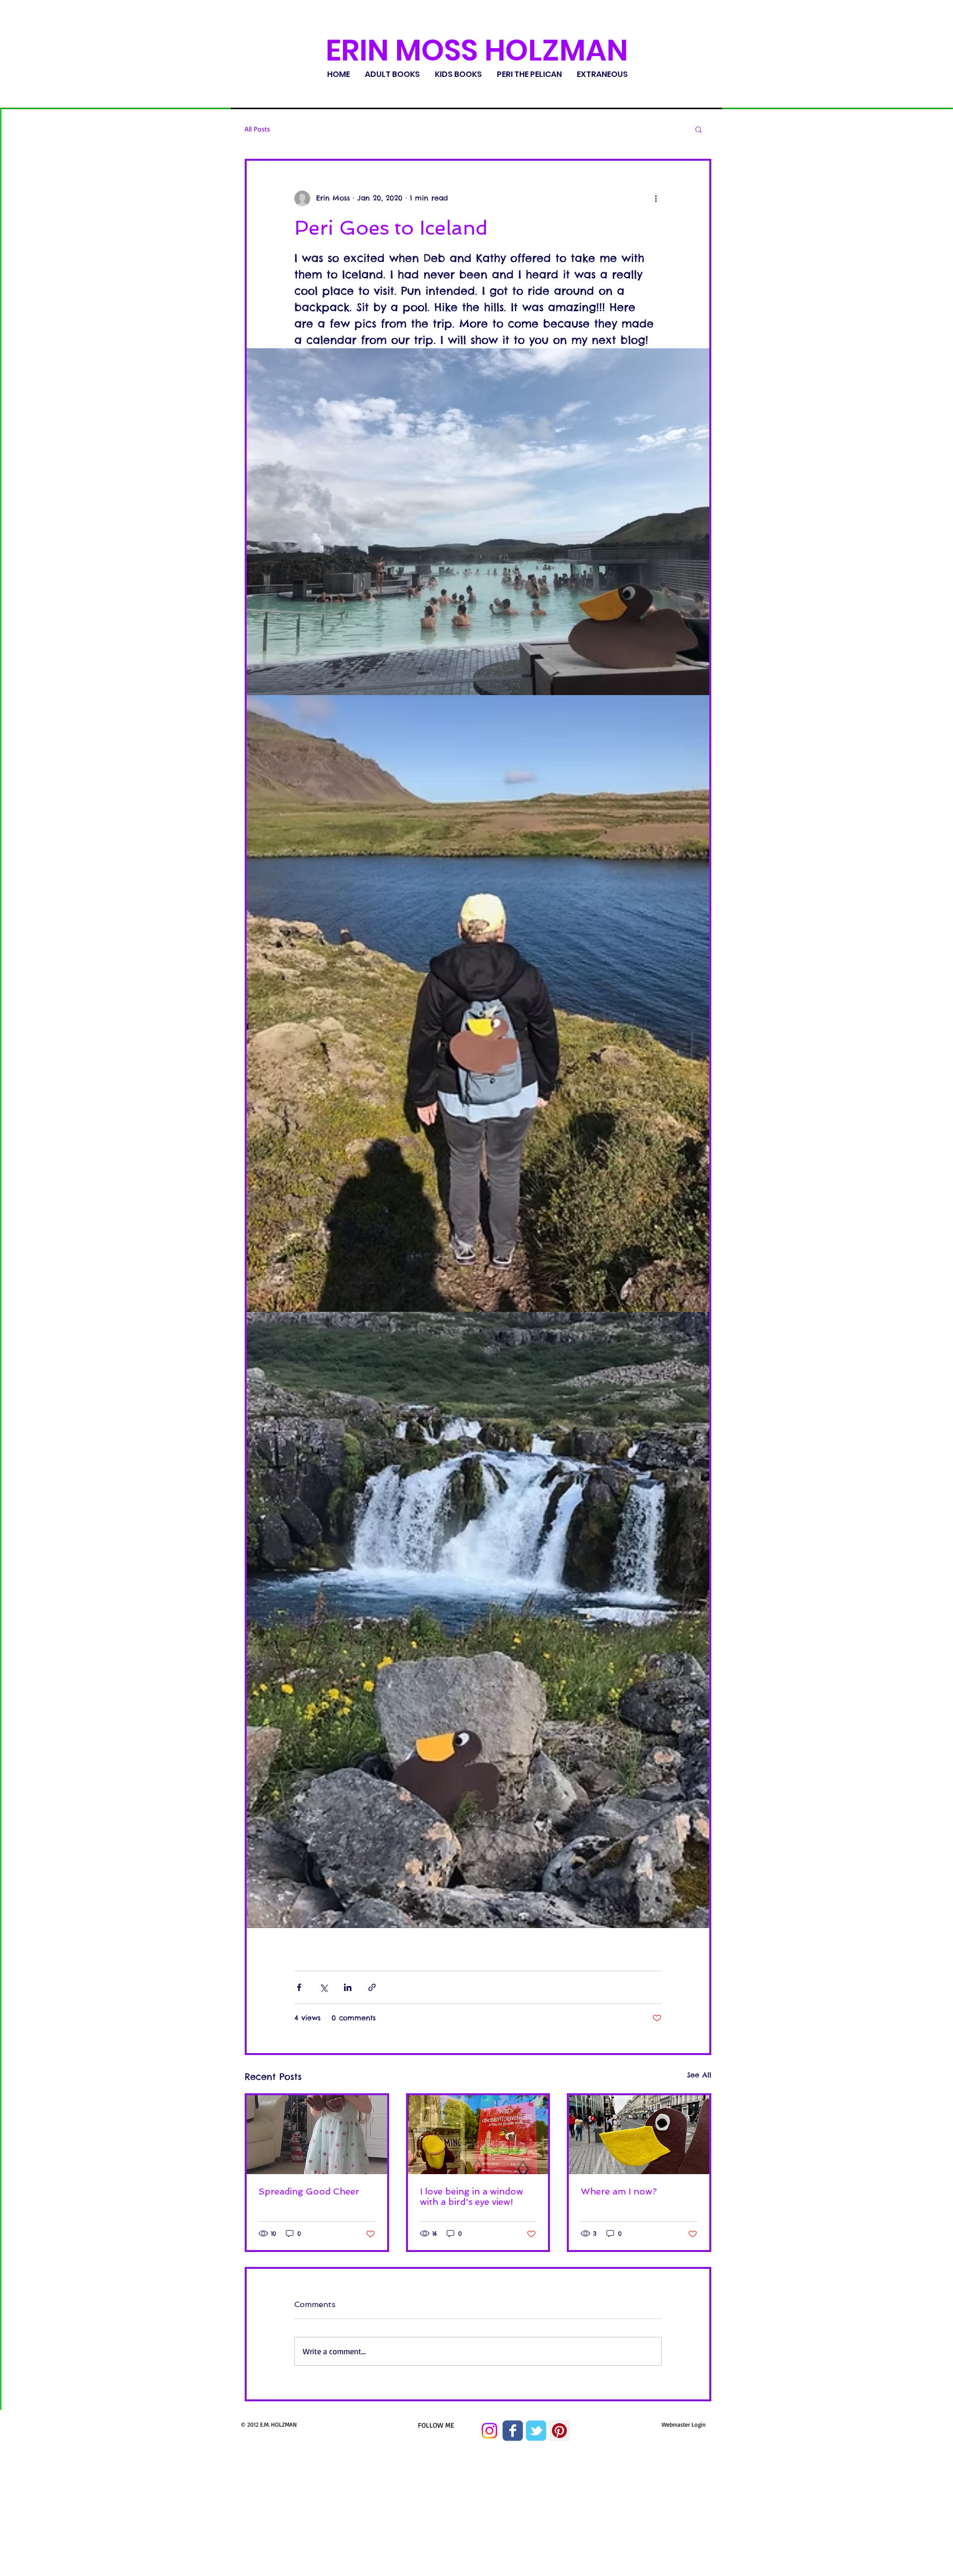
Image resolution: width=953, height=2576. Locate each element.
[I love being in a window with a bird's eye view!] (478, 2135)
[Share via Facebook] (299, 1987)
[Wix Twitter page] (536, 2431)
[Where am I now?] (639, 2135)
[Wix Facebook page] (513, 2431)
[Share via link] (372, 1987)
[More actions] (656, 198)
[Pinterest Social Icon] (559, 2431)
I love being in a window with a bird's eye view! (472, 2196)
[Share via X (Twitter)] (323, 1987)
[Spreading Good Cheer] (317, 2135)
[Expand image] (478, 522)
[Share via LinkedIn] (348, 1987)
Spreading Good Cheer (309, 2191)
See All (699, 2075)
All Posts (257, 129)
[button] (699, 129)
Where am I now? (619, 2191)
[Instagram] (489, 2431)
